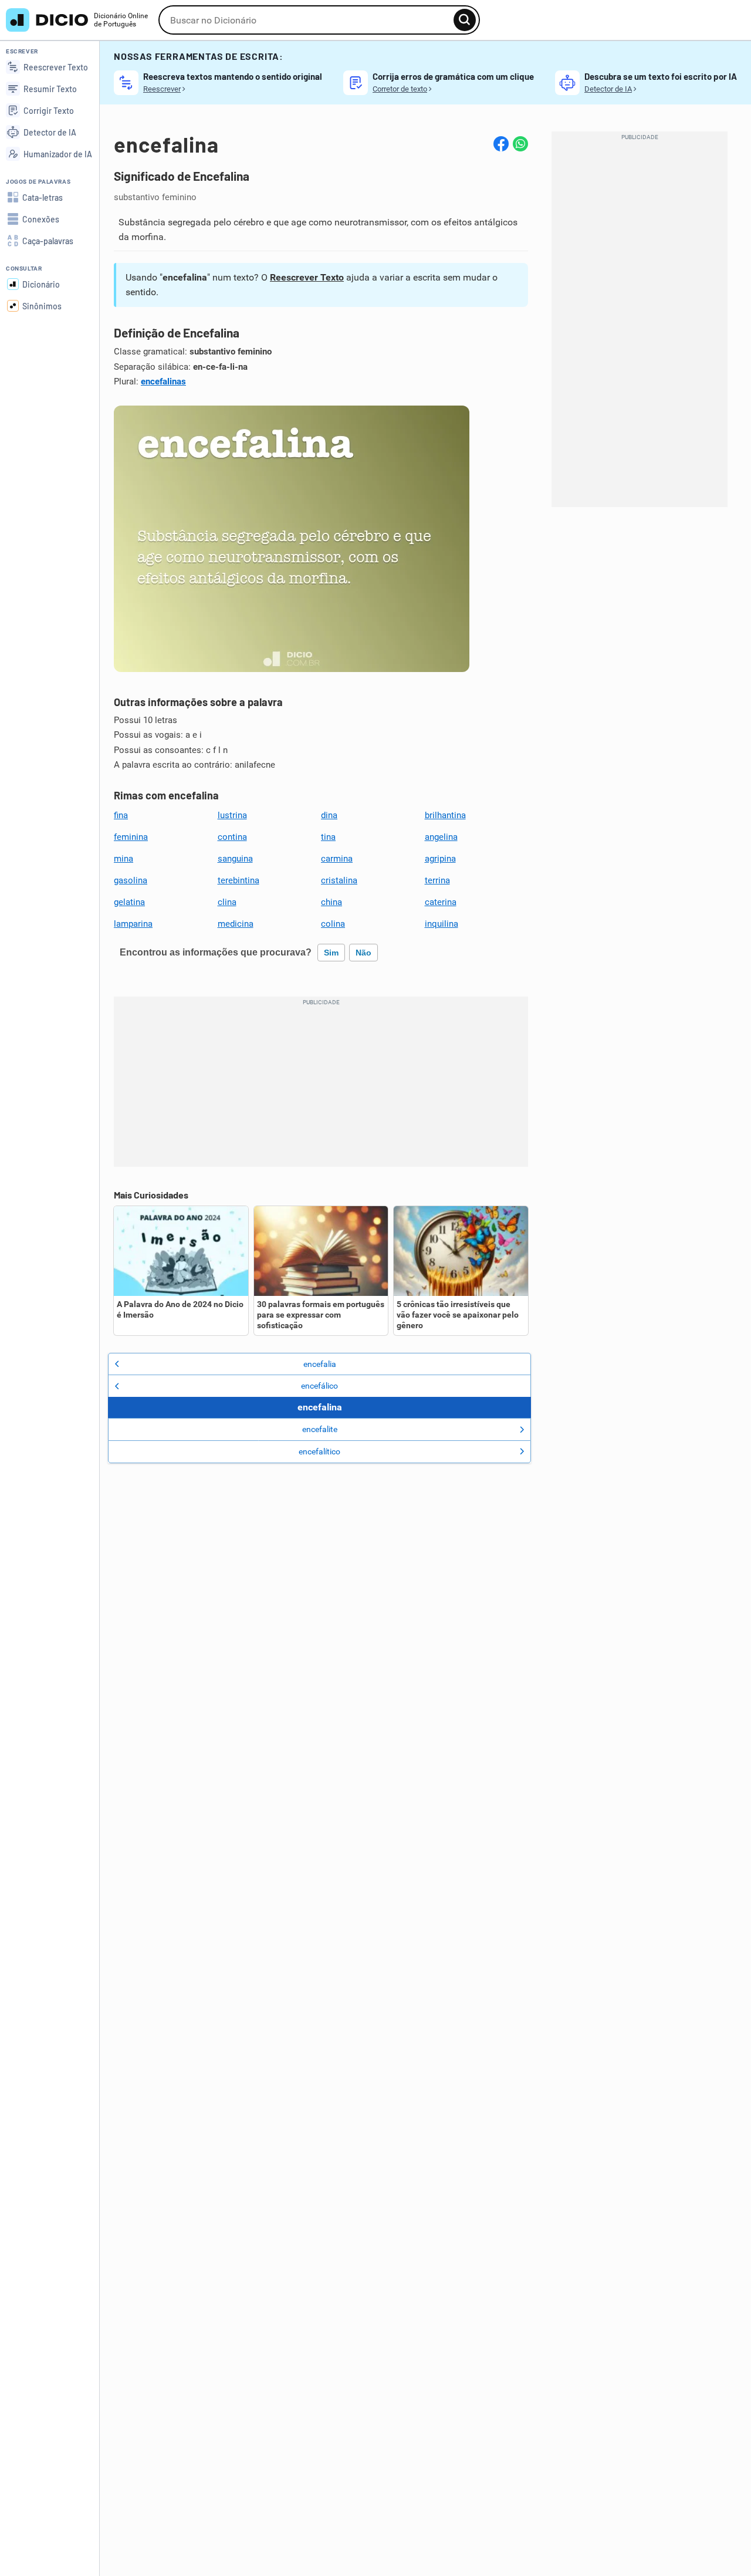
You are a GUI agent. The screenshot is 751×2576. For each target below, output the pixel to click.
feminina (131, 837)
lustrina (232, 815)
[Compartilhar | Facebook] (501, 144)
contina (232, 837)
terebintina (239, 880)
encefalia (320, 1364)
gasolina (131, 880)
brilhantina (445, 815)
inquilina (442, 924)
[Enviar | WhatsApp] (520, 144)
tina (328, 837)
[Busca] (465, 20)
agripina (440, 859)
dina (329, 815)
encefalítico (319, 1451)
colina (333, 924)
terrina (437, 880)
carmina (337, 859)
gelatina (129, 902)
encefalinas (163, 381)
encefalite (320, 1429)
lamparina (133, 924)
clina (227, 902)
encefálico (319, 1386)
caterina (441, 902)
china (331, 902)
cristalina (339, 880)
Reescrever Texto (307, 277)
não (363, 953)
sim (331, 953)
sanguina (235, 859)
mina (124, 859)
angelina (441, 837)
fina (121, 815)
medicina (236, 924)
